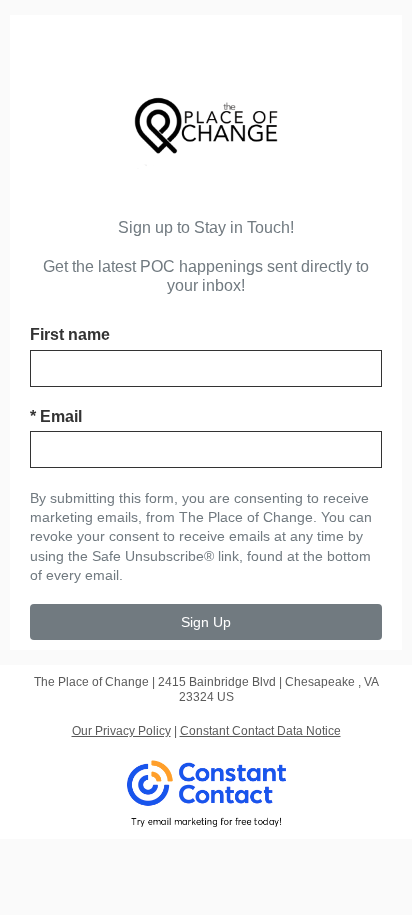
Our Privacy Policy (121, 731)
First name (70, 334)
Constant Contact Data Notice (260, 731)
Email (56, 416)
